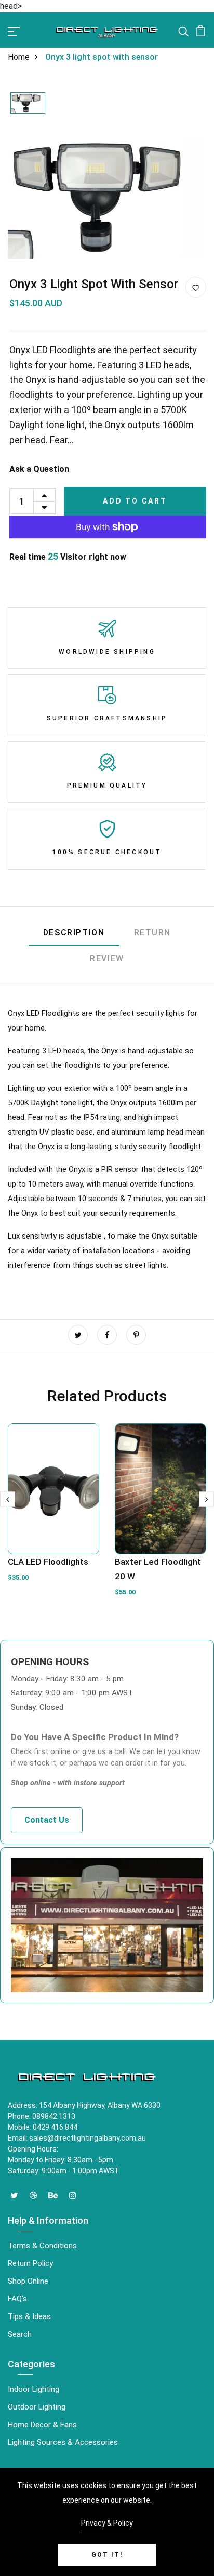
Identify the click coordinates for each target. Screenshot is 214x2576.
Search (20, 2334)
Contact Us (47, 1820)
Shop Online (28, 2281)
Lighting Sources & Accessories (63, 2442)
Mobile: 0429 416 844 (43, 2127)
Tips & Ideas (29, 2316)
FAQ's (17, 2299)
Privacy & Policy (107, 2523)
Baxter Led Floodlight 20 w (158, 1569)
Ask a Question (39, 469)
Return (153, 932)
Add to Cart (135, 501)
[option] (28, 104)
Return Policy (30, 2263)
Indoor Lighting (34, 2389)
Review (107, 958)
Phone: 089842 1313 (42, 2116)
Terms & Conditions (42, 2246)
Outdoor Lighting (37, 2407)
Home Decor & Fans (42, 2425)
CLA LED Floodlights (48, 1562)
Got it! (107, 2555)
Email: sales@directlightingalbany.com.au (77, 2138)
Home (19, 57)
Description (74, 932)
